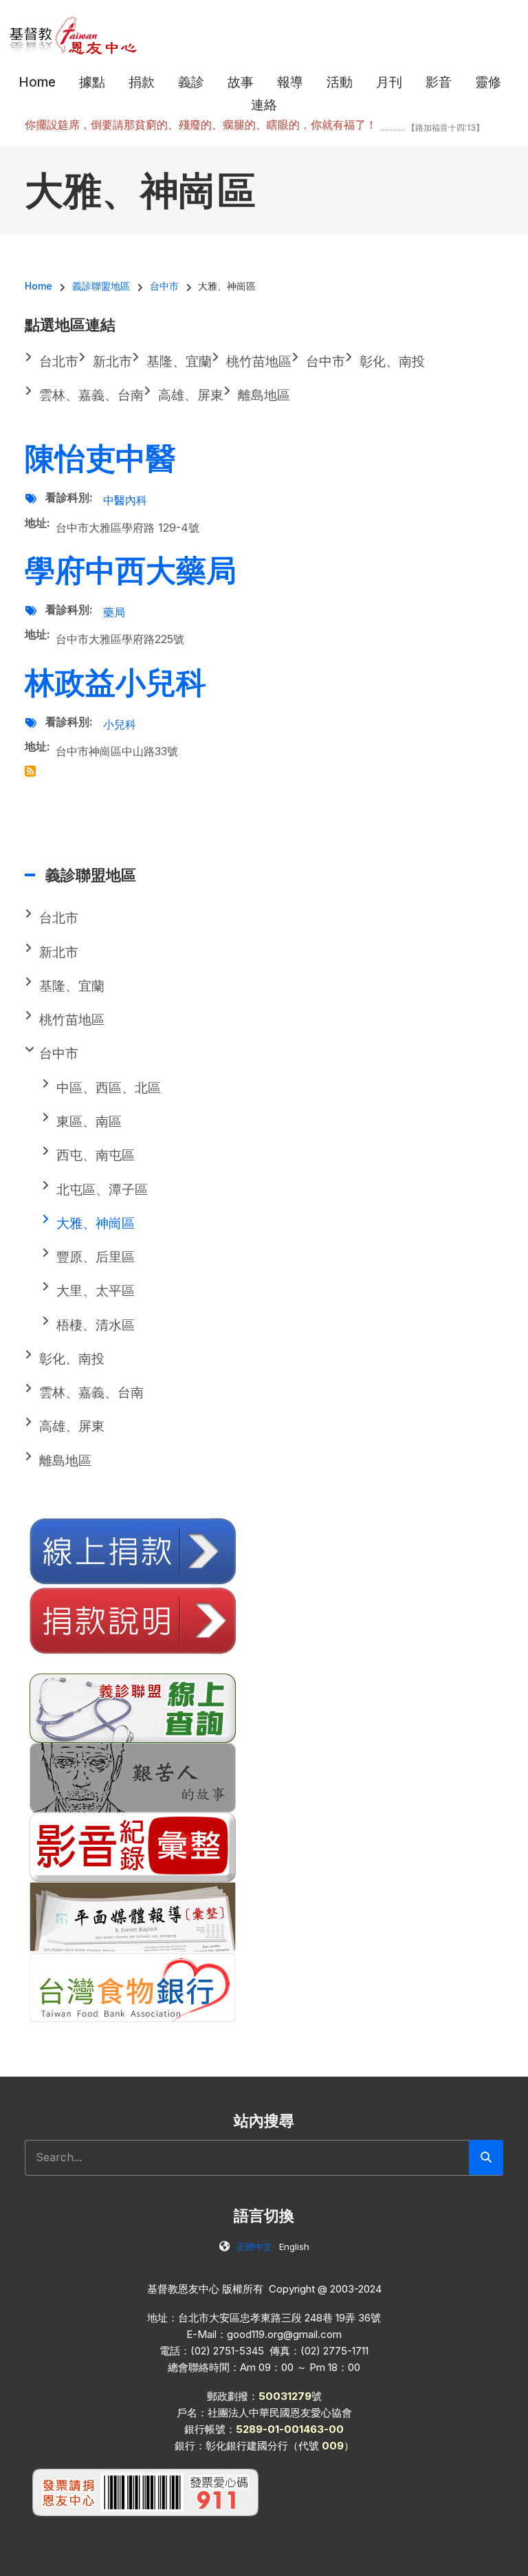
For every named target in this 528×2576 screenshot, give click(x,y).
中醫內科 (125, 500)
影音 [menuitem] (439, 82)
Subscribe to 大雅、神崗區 (30, 771)
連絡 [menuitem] (264, 105)
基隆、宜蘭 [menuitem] (179, 361)
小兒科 (120, 724)
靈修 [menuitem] (488, 82)
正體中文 (254, 2247)
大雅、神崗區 (96, 1223)
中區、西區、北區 (109, 1088)
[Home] (74, 34)
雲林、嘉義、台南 (91, 1393)
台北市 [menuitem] (59, 361)
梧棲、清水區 (96, 1325)
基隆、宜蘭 (72, 986)
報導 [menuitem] (290, 82)
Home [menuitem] (37, 82)
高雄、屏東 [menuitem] (191, 395)
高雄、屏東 (72, 1426)
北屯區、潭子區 (102, 1190)
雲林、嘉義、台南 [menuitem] (91, 395)
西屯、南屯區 (96, 1155)
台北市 (59, 918)
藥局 (114, 612)
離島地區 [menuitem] (264, 395)
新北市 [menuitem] (112, 361)
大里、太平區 (96, 1291)
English (294, 2247)
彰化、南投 (72, 1359)
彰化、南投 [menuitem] (392, 361)
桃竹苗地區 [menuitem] (259, 361)
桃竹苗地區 (72, 1020)
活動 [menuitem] (340, 82)
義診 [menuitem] (191, 82)
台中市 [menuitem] (326, 361)
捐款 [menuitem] (142, 82)
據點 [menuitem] (92, 82)
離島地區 (65, 1461)
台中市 (59, 1053)
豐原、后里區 (96, 1257)
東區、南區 (89, 1122)
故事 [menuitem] (241, 82)
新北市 (59, 952)
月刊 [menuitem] (389, 82)
